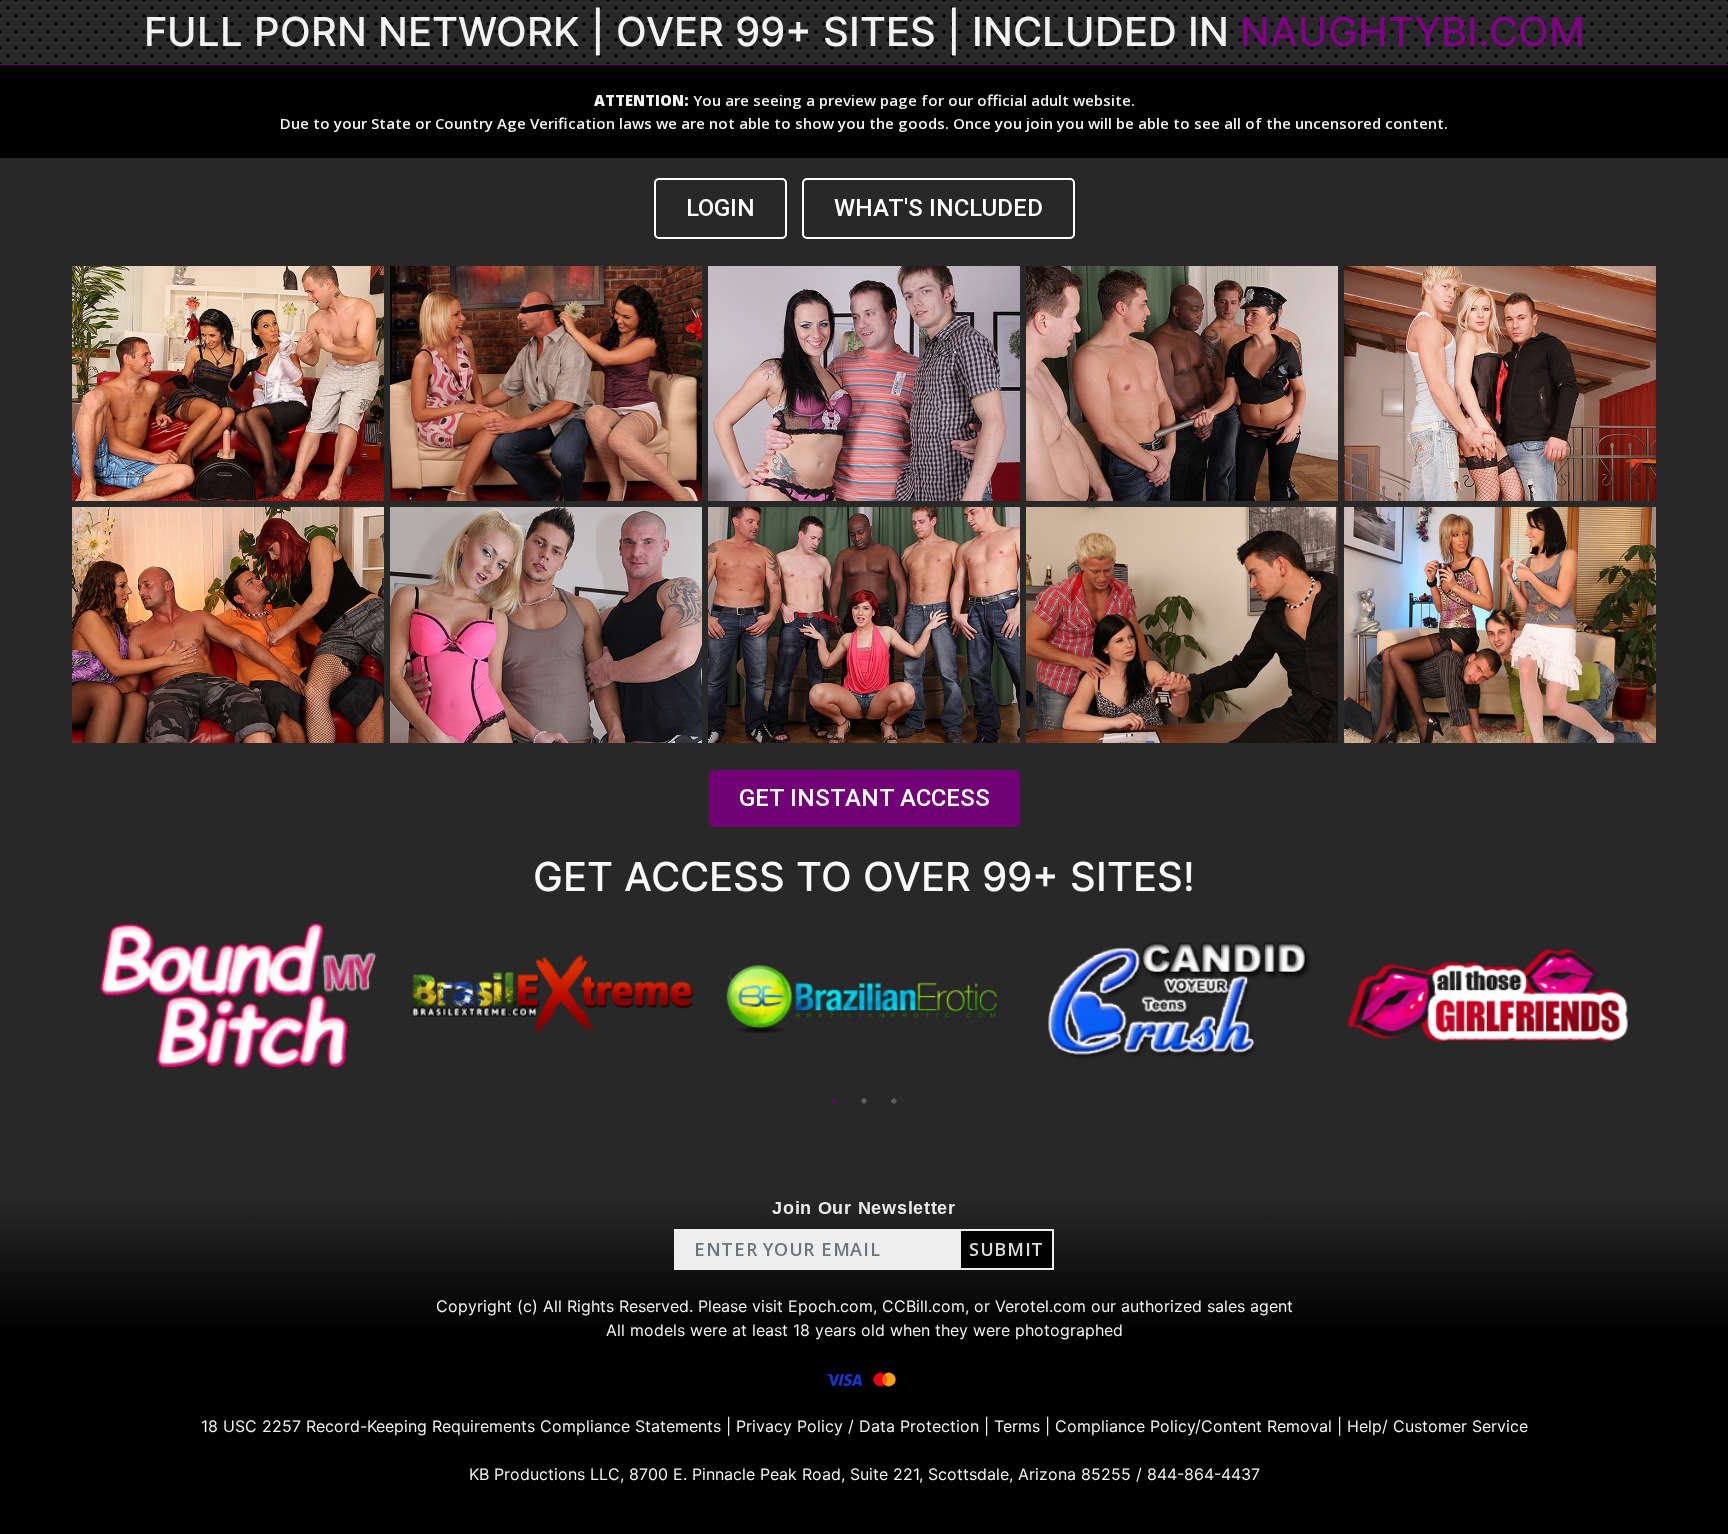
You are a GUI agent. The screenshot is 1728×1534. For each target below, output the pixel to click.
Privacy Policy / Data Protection (857, 1426)
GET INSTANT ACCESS (864, 798)
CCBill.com (923, 1306)
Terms (1017, 1426)
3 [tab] (894, 1101)
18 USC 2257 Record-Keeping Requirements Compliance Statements (461, 1426)
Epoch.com (830, 1306)
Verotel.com (1040, 1306)
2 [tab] (864, 1101)
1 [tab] (834, 1101)
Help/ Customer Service (1437, 1426)
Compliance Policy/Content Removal (1193, 1426)
